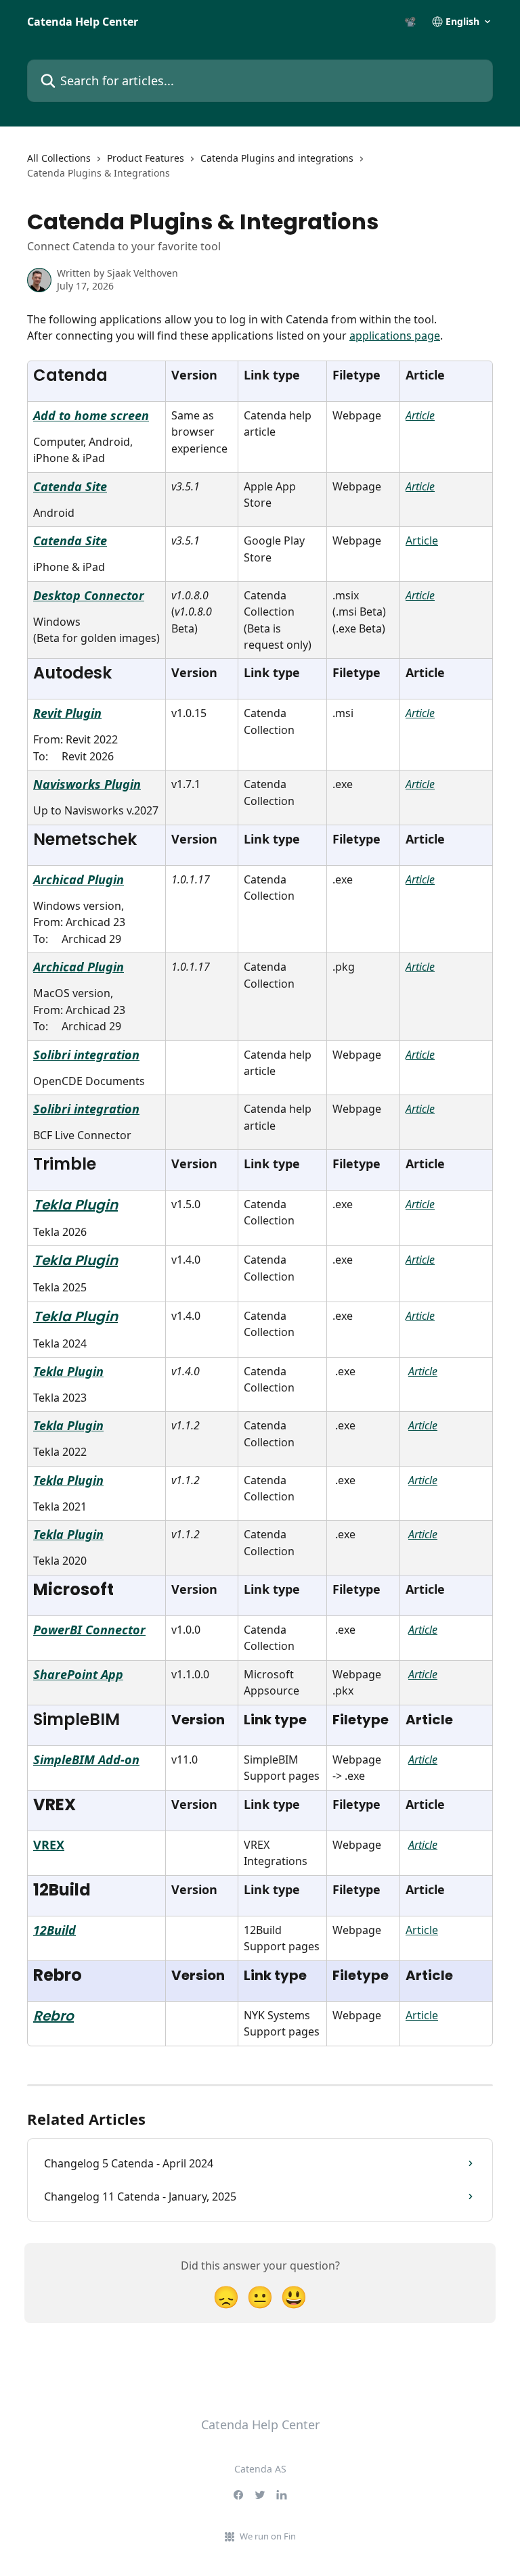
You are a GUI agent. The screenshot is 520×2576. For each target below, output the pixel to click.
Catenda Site (70, 486)
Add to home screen (91, 415)
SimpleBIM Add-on (86, 1759)
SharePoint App (78, 1674)
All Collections (59, 158)
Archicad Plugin (79, 879)
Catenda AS (260, 2469)
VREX (49, 1845)
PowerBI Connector (89, 1630)
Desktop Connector (89, 595)
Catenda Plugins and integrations (277, 158)
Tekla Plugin (75, 1205)
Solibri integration (86, 1055)
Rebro (53, 2016)
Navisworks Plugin (87, 784)
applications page (395, 336)
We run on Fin (268, 2536)
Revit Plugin (67, 713)
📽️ (410, 22)
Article (420, 415)
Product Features (146, 158)
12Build (55, 1930)
